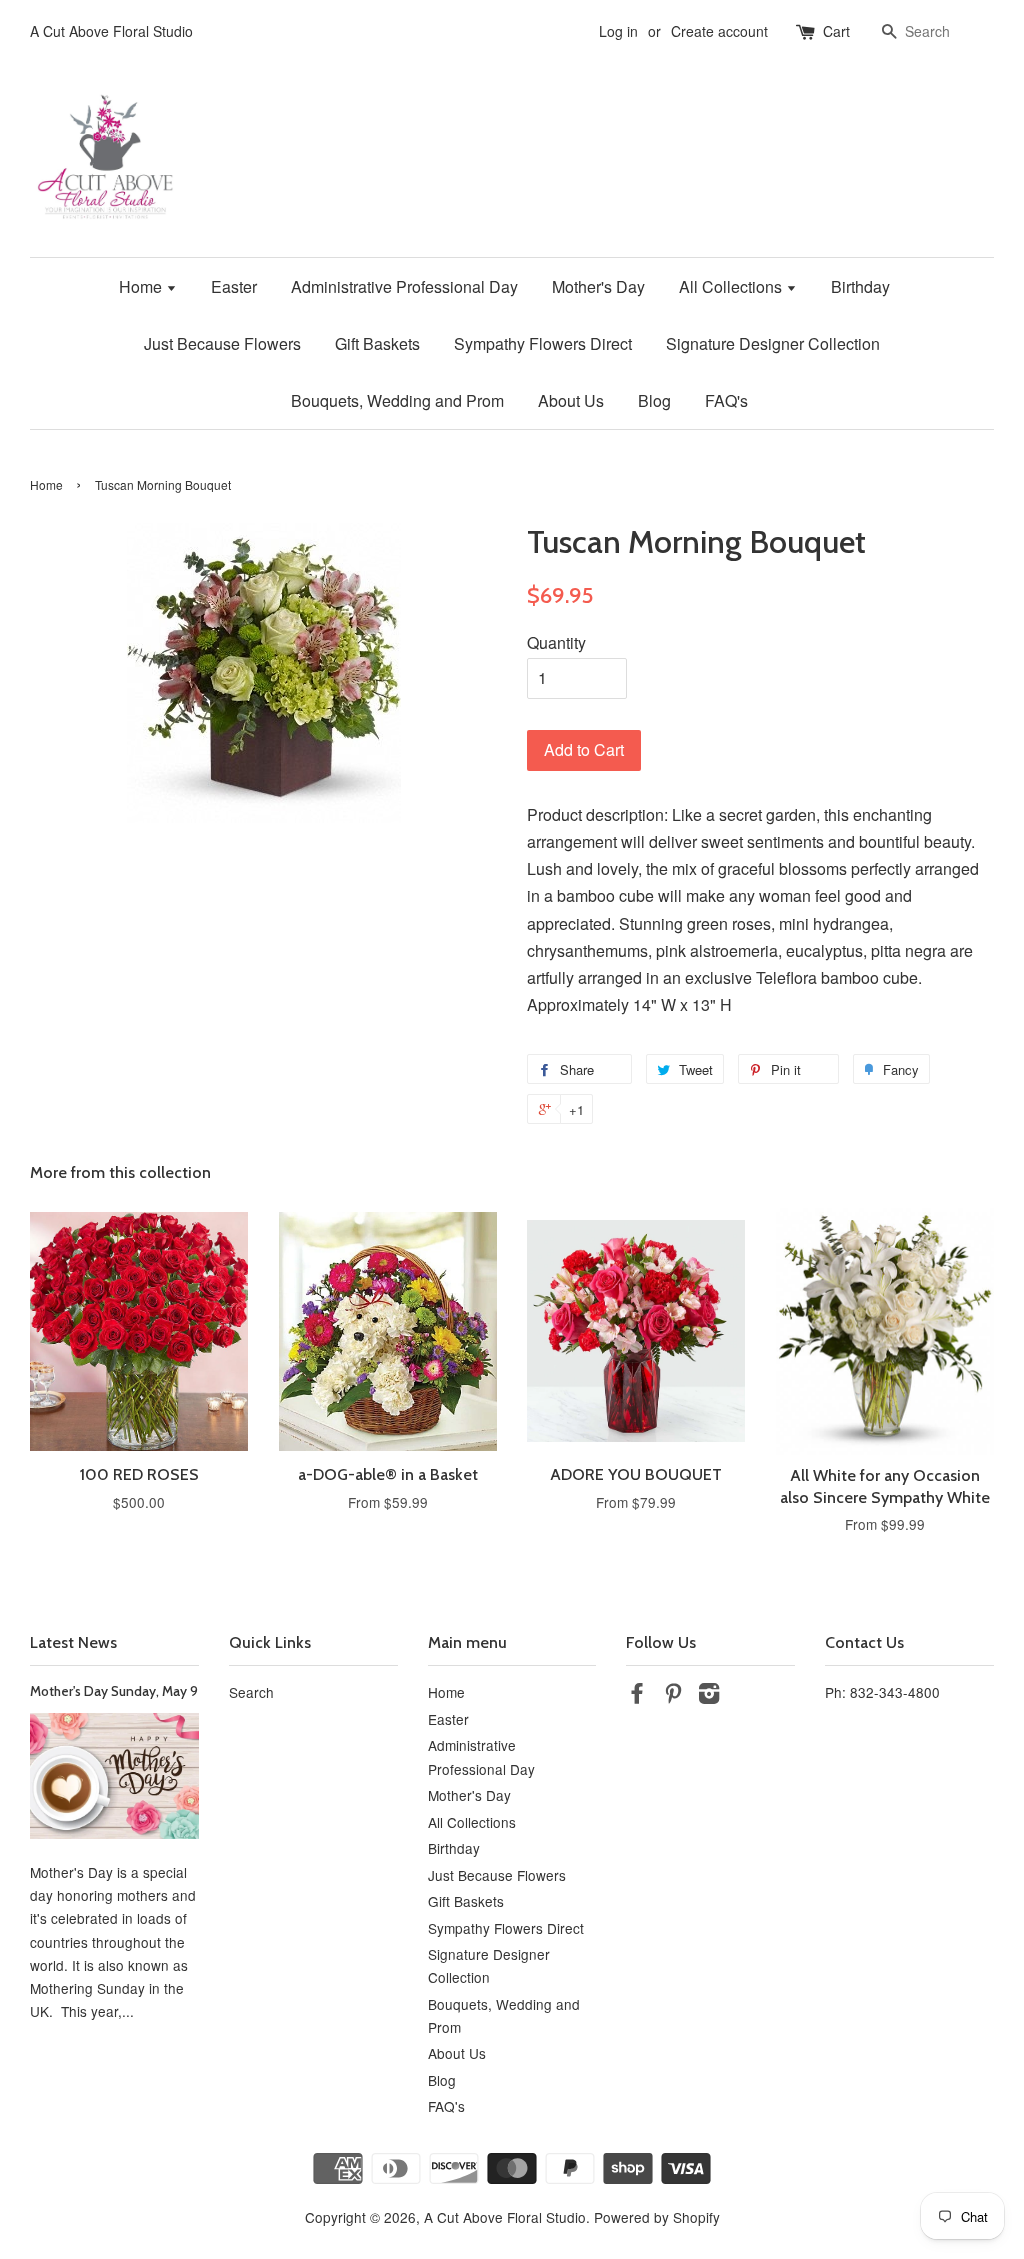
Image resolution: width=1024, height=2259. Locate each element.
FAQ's (726, 400)
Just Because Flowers (222, 343)
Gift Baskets (377, 343)
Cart (836, 31)
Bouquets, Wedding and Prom (397, 400)
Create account (719, 31)
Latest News (73, 1642)
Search (251, 1692)
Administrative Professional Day (404, 286)
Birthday (860, 286)
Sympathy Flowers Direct (543, 343)
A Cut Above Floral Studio (505, 2217)
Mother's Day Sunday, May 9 (114, 1691)
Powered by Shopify (657, 2217)
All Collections (732, 286)
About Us (571, 400)
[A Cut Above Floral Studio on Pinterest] (673, 1696)
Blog (654, 400)
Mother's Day (598, 286)
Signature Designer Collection (773, 343)
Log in (618, 31)
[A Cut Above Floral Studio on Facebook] (637, 1696)
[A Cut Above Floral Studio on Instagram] (709, 1696)
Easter (234, 286)
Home (142, 286)
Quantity (556, 642)
